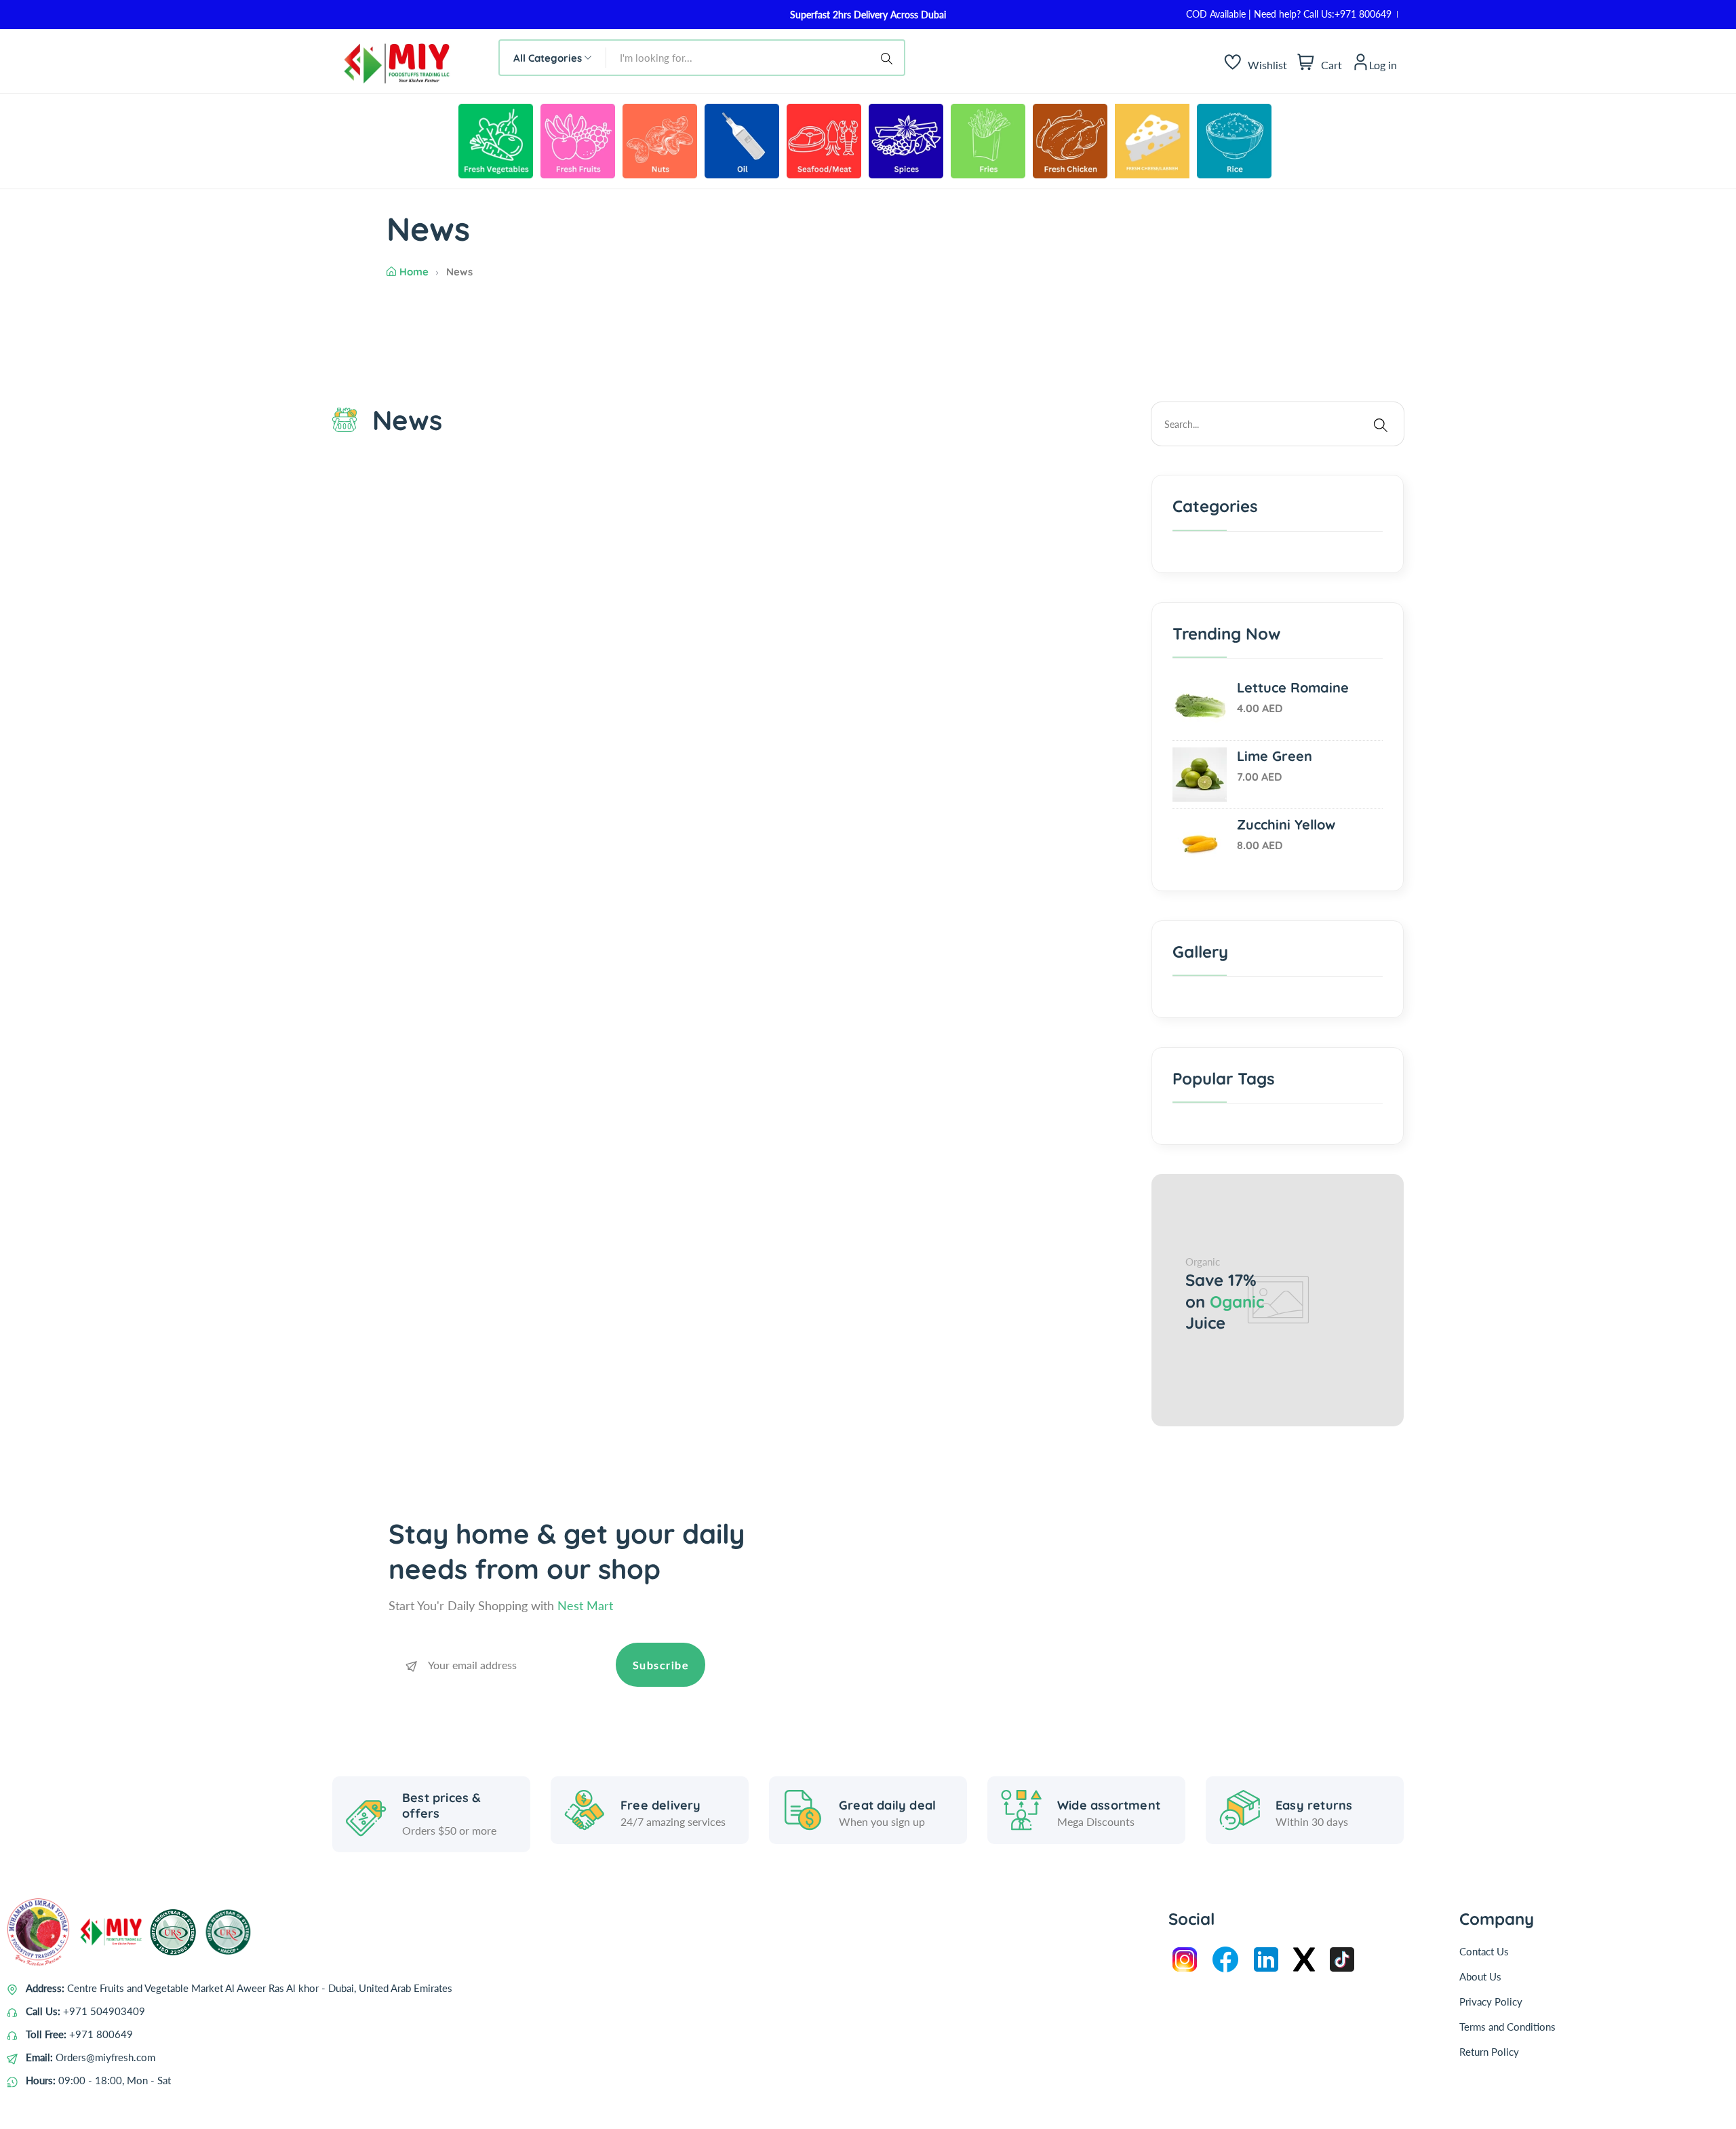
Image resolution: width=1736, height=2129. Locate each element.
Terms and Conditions (1507, 2027)
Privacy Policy (1491, 2001)
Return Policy (1489, 2052)
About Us (1480, 1976)
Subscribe (661, 1665)
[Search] (889, 58)
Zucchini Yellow (1286, 824)
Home (414, 272)
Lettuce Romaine (1293, 687)
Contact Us (1484, 1951)
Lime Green (1275, 755)
